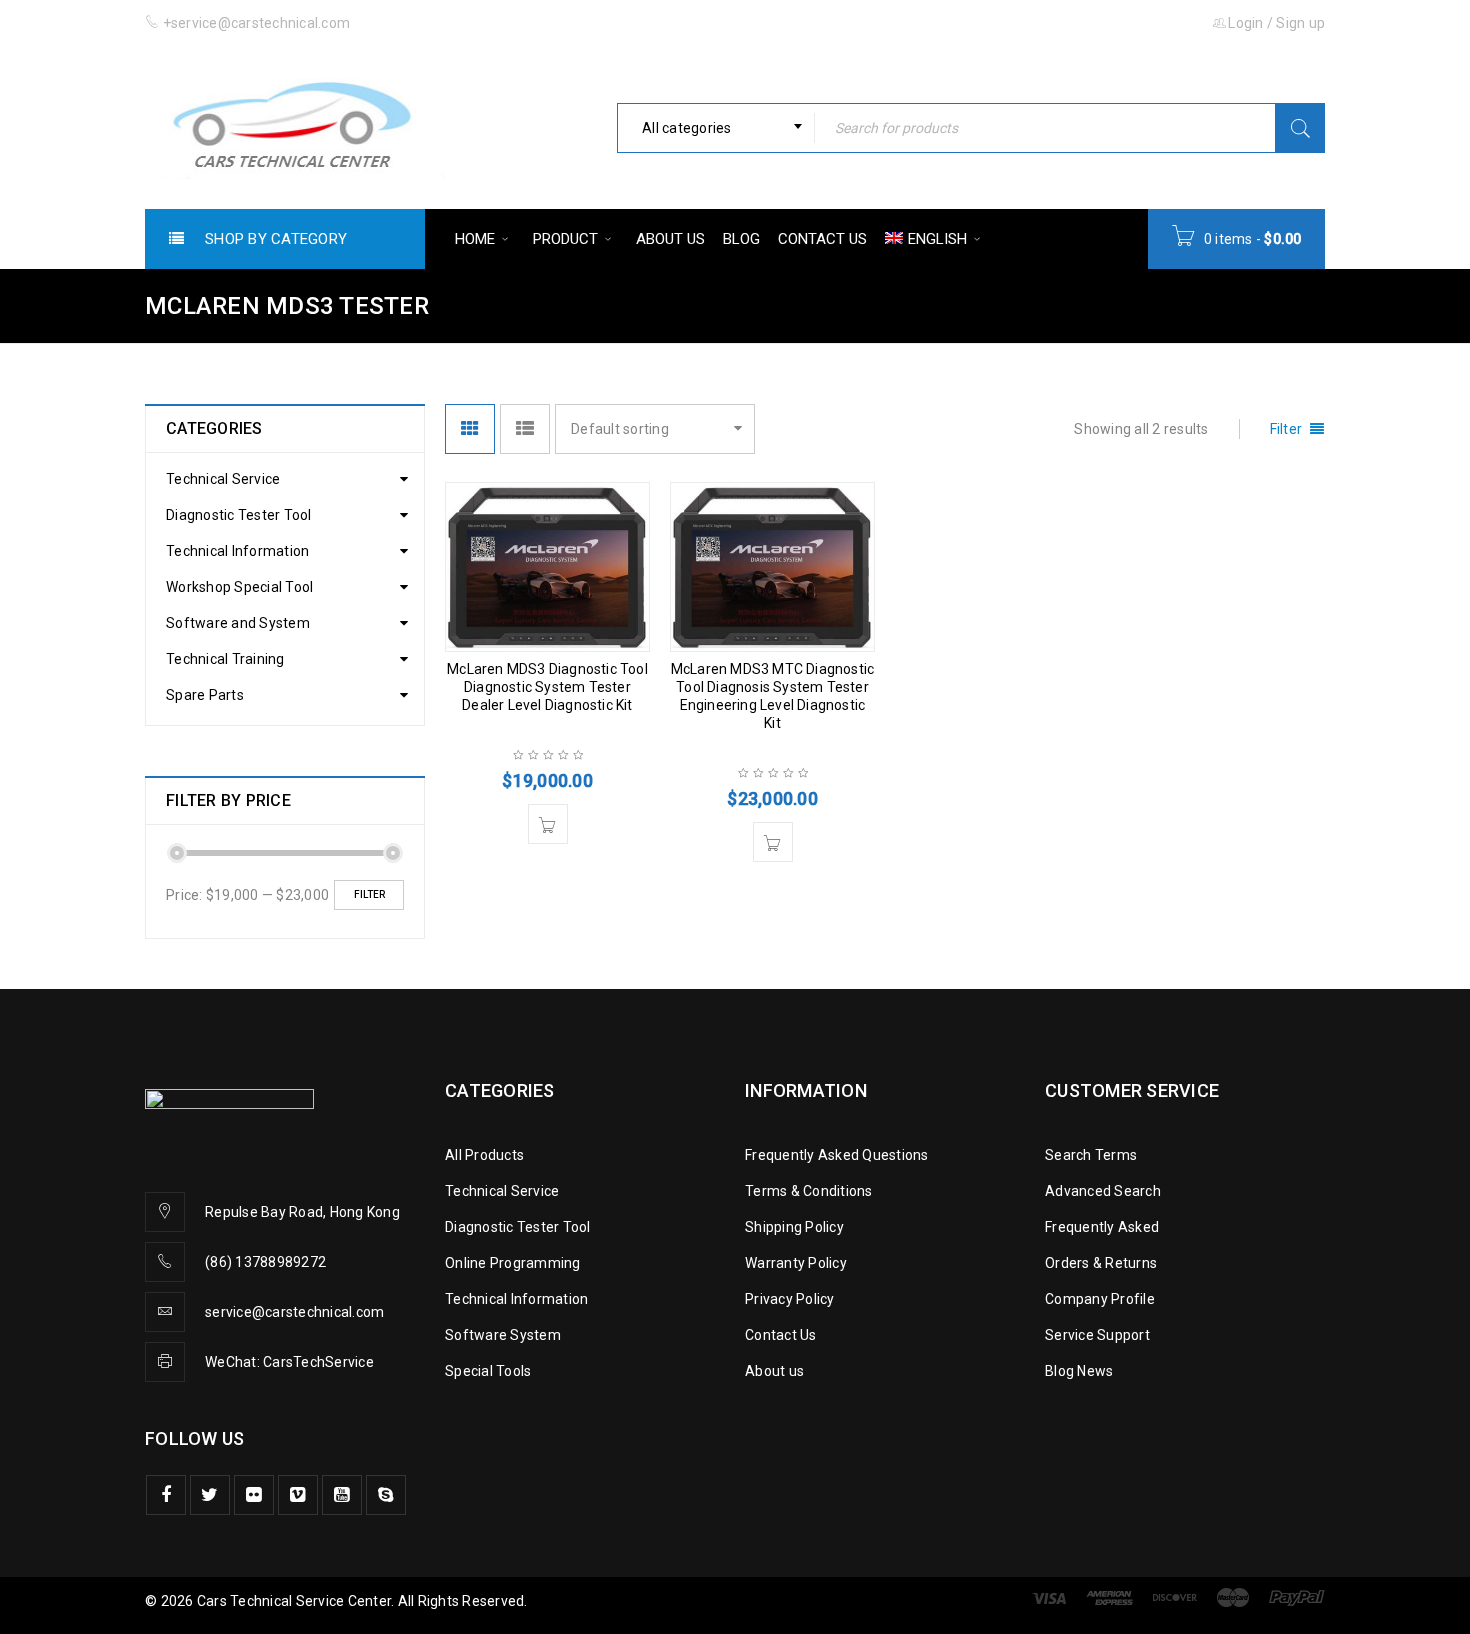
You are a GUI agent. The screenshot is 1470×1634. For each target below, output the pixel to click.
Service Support (1097, 1335)
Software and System (238, 623)
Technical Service (223, 479)
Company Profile (1100, 1299)
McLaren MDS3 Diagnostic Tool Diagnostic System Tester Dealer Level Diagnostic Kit (547, 687)
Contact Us (781, 1335)
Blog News (1079, 1371)
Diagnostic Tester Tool (239, 515)
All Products (484, 1155)
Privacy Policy (790, 1299)
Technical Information (237, 551)
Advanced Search (1103, 1191)
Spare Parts (205, 695)
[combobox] (716, 128)
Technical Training (225, 659)
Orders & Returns (1101, 1263)
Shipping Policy (794, 1227)
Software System (503, 1335)
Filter (369, 894)
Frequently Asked (1102, 1227)
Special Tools (488, 1371)
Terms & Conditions (809, 1191)
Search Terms (1091, 1155)
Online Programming (513, 1263)
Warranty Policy (796, 1263)
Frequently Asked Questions (837, 1155)
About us (774, 1371)
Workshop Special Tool (239, 587)
